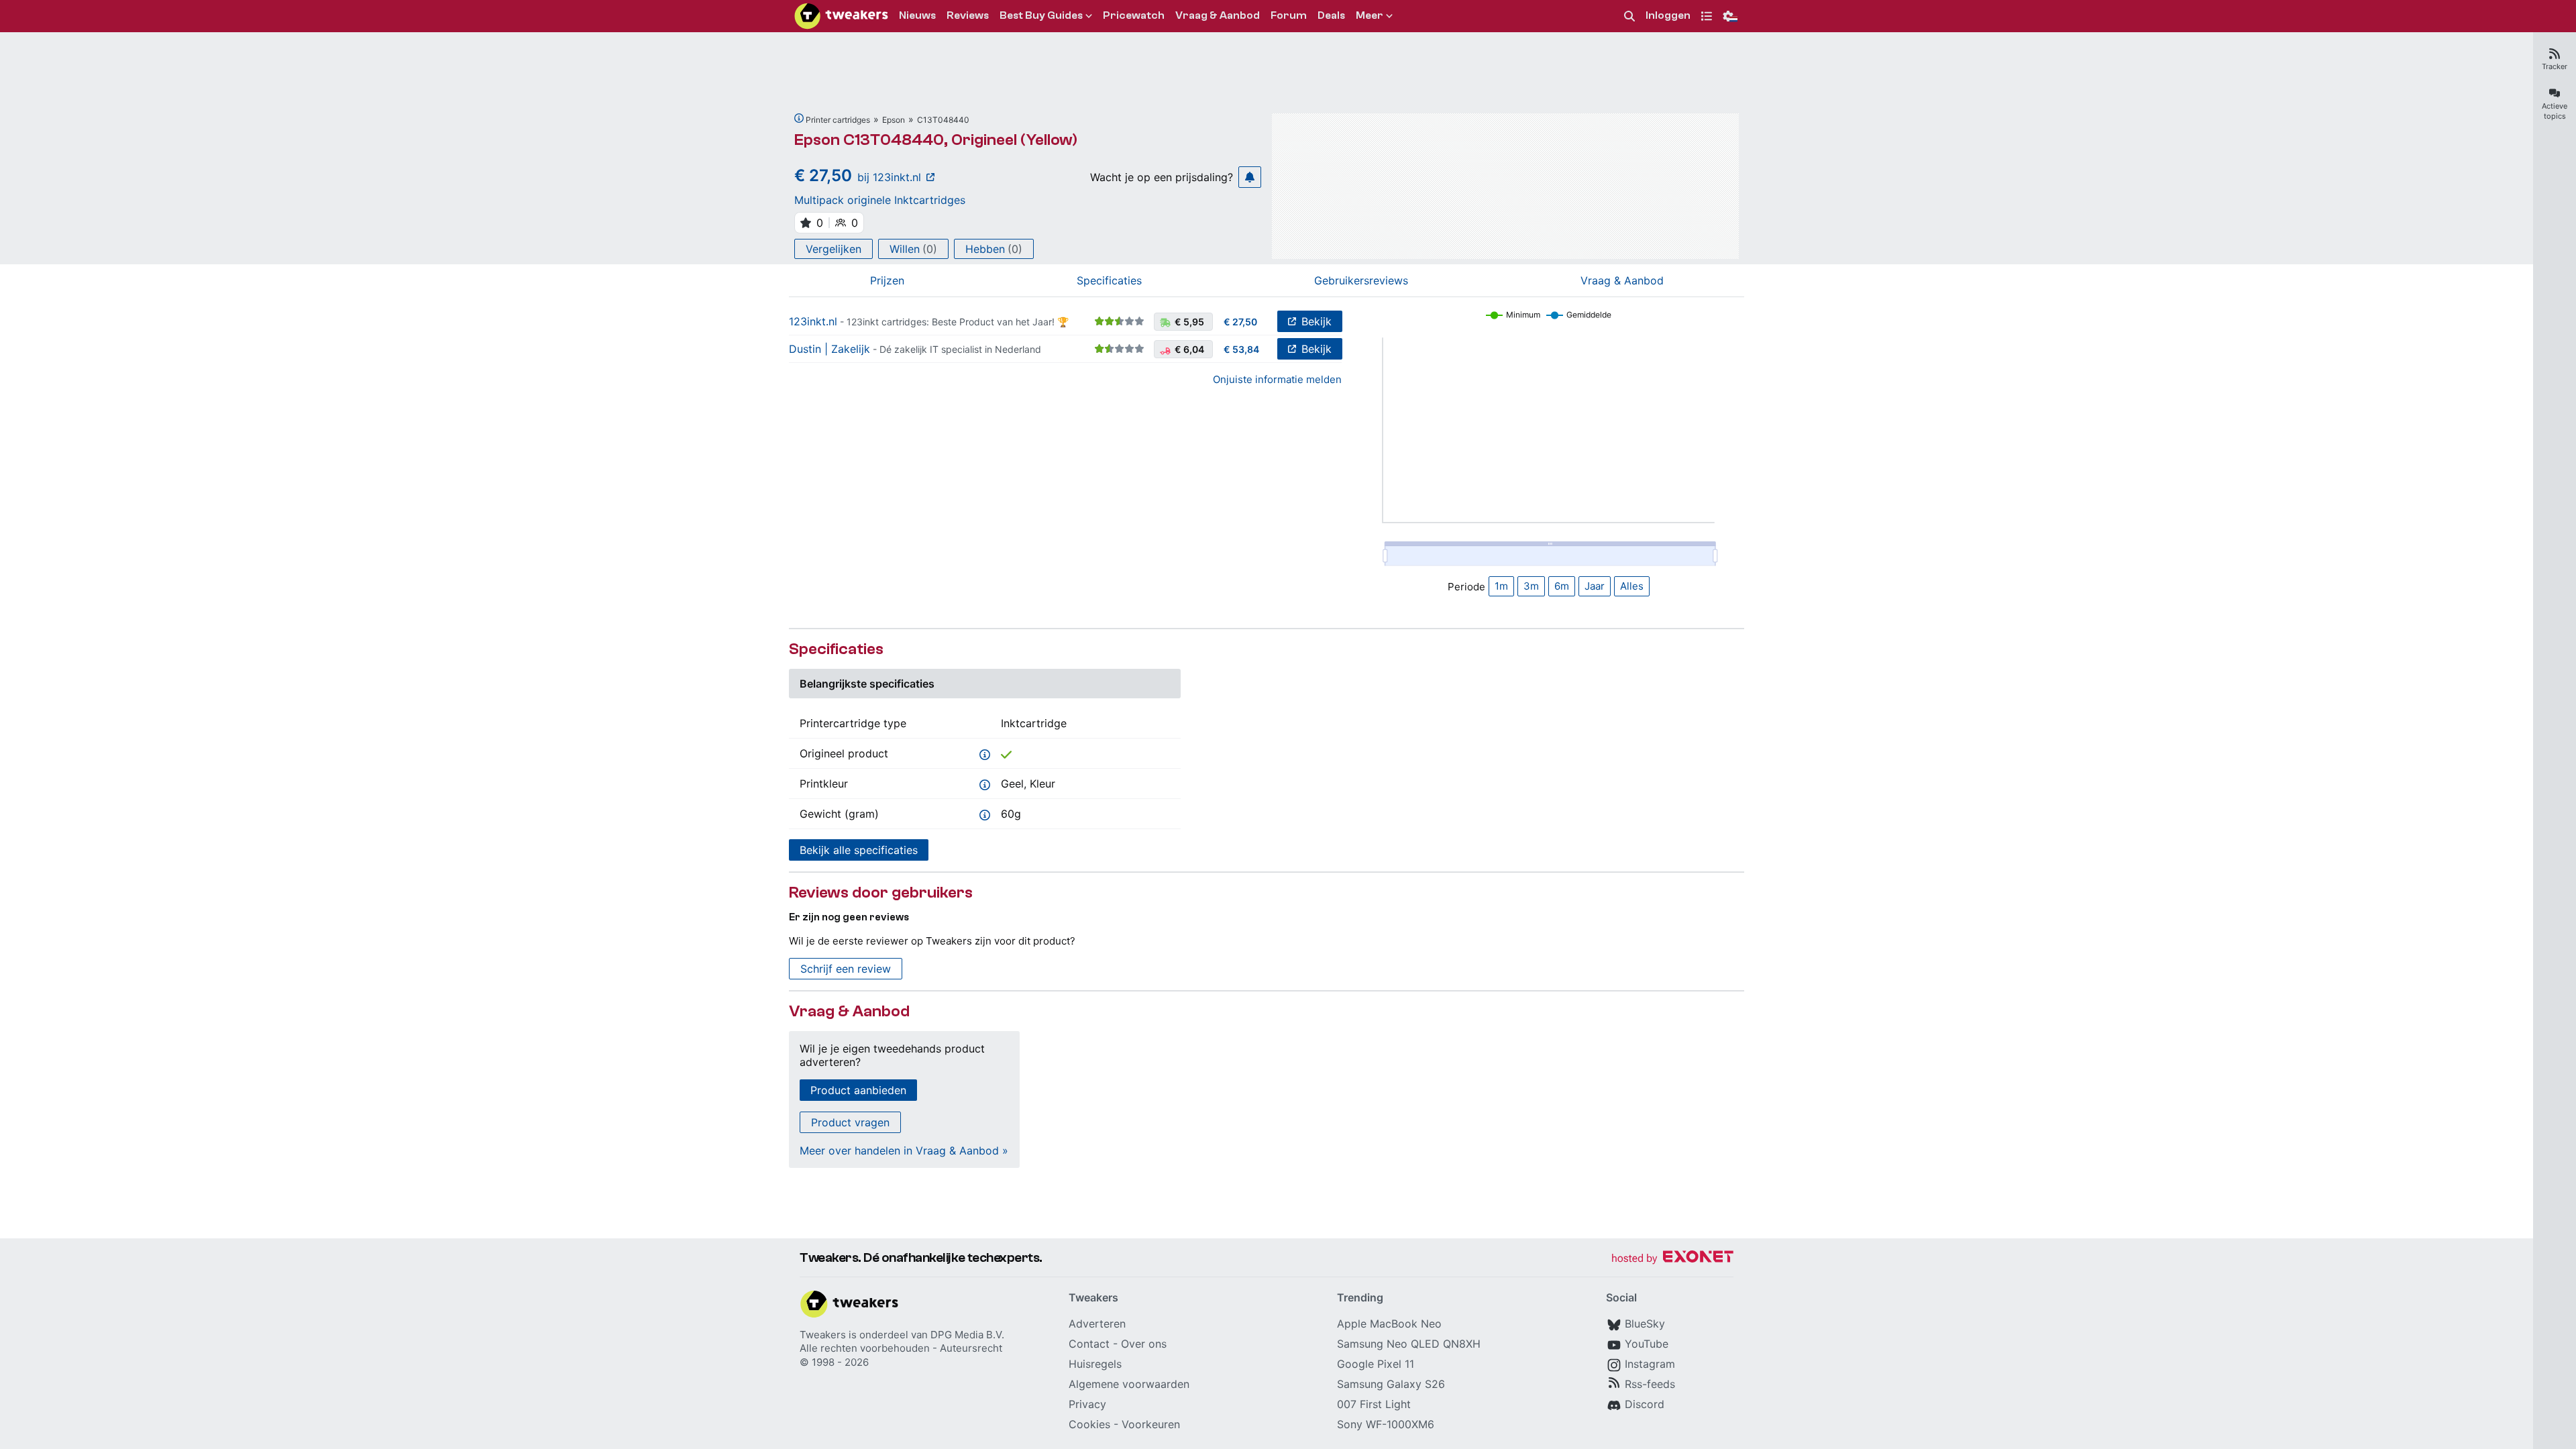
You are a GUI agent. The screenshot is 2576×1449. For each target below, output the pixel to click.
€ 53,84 (1241, 349)
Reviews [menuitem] (968, 15)
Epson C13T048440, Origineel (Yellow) (936, 140)
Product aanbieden (858, 1090)
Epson (894, 120)
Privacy (1087, 1404)
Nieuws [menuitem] (917, 15)
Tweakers (823, 1335)
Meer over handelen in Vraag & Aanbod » (904, 1150)
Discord (1645, 1404)
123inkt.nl (813, 321)
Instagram (1650, 1364)
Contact (1089, 1344)
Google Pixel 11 (1376, 1364)
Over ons (1144, 1344)
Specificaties (1109, 280)
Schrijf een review (846, 969)
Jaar (1595, 586)
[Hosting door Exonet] (1672, 1259)
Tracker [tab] (2555, 66)
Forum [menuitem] (1289, 15)
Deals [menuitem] (1331, 15)
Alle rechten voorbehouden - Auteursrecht (901, 1348)
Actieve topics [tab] (2555, 111)
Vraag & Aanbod (1622, 280)
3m (1531, 586)
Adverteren (1097, 1324)
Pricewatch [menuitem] (1134, 15)
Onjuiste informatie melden (1277, 379)
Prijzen (887, 280)
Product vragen (850, 1122)
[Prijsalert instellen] (1250, 177)
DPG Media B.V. (967, 1335)
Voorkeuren (1151, 1424)
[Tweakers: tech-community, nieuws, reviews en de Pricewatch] (841, 16)
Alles (1632, 586)
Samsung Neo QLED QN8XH (1409, 1344)
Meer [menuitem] (1370, 15)
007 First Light (1374, 1404)
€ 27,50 (1240, 322)
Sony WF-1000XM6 (1386, 1424)
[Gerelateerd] (799, 118)
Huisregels (1095, 1364)
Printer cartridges (838, 120)
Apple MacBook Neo (1389, 1324)
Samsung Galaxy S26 (1391, 1384)
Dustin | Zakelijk (829, 349)
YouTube (1647, 1344)
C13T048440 (943, 120)
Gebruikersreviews (1361, 280)
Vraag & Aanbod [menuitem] (1218, 15)
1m (1501, 586)
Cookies (1089, 1424)
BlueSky (1645, 1324)
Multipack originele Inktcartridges (880, 200)
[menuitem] (1629, 16)
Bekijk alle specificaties (859, 850)
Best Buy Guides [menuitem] (1041, 15)
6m (1562, 586)
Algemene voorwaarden (1129, 1384)
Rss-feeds (1650, 1384)
